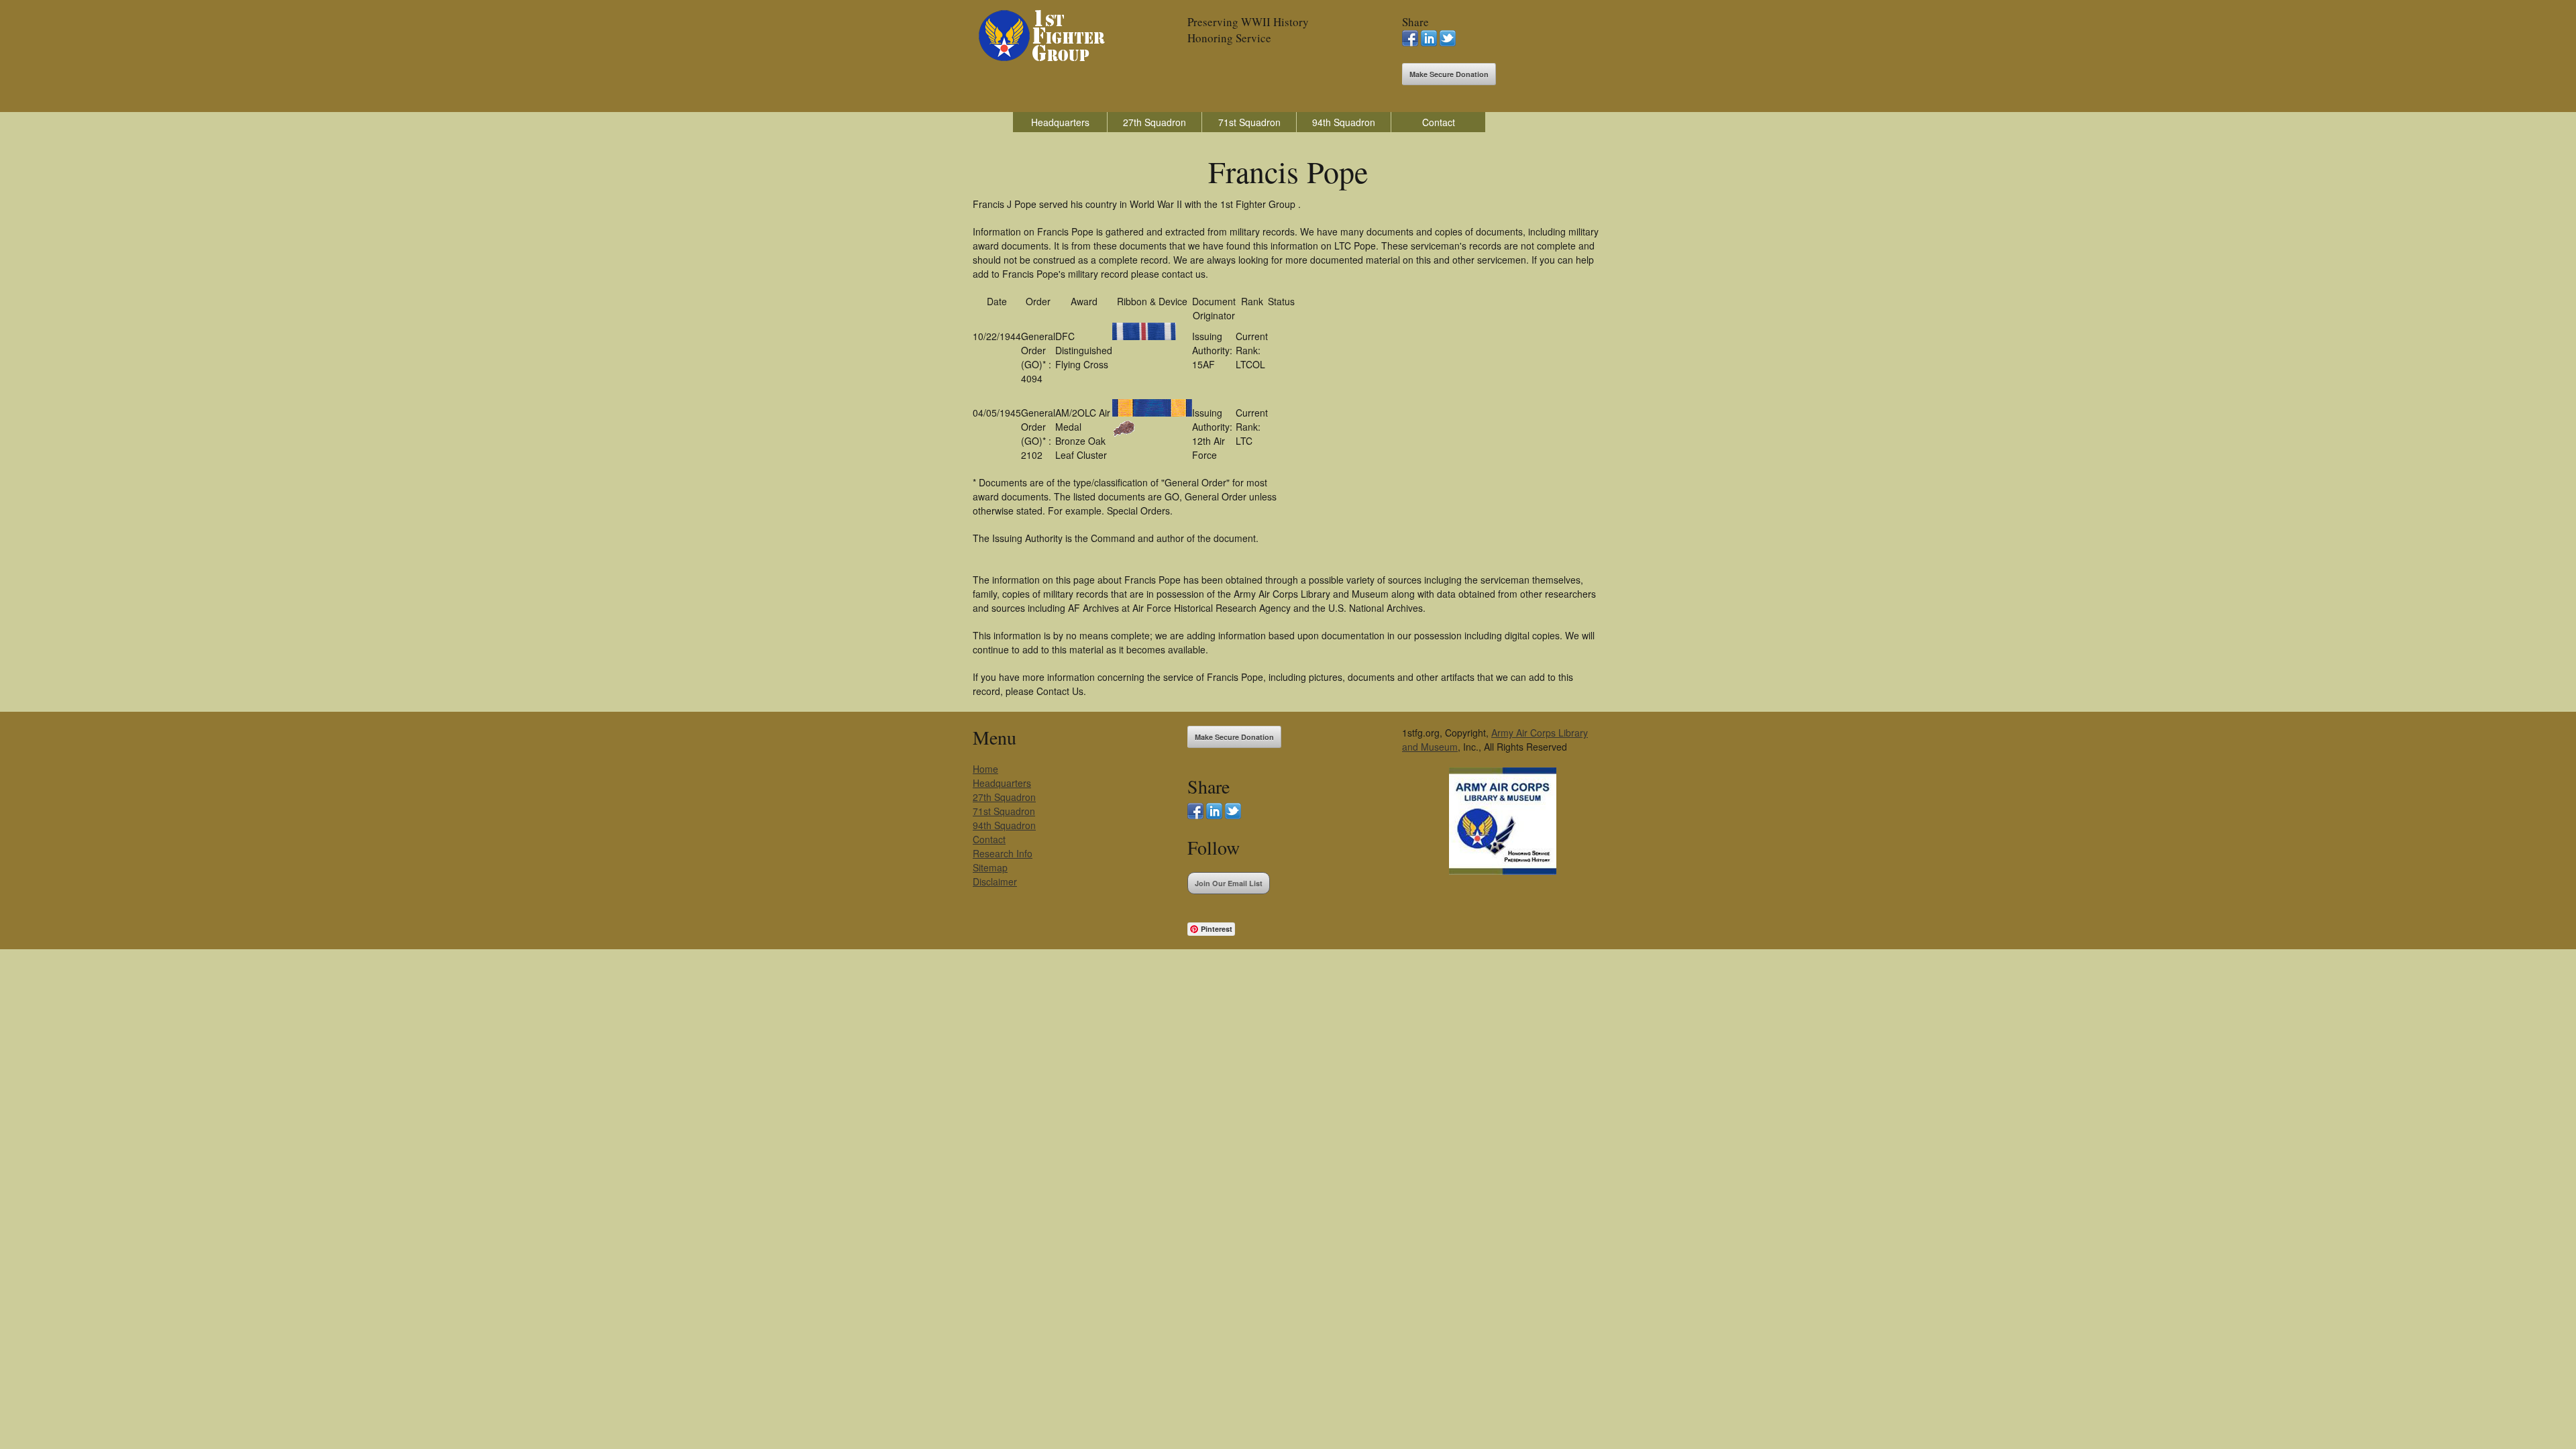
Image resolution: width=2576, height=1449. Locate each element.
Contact (1439, 122)
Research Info (1003, 853)
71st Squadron (1249, 122)
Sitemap (990, 867)
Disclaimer (995, 881)
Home (985, 769)
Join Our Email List (1229, 883)
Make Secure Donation (1449, 74)
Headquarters (1060, 122)
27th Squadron (1155, 122)
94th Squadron (1344, 122)
